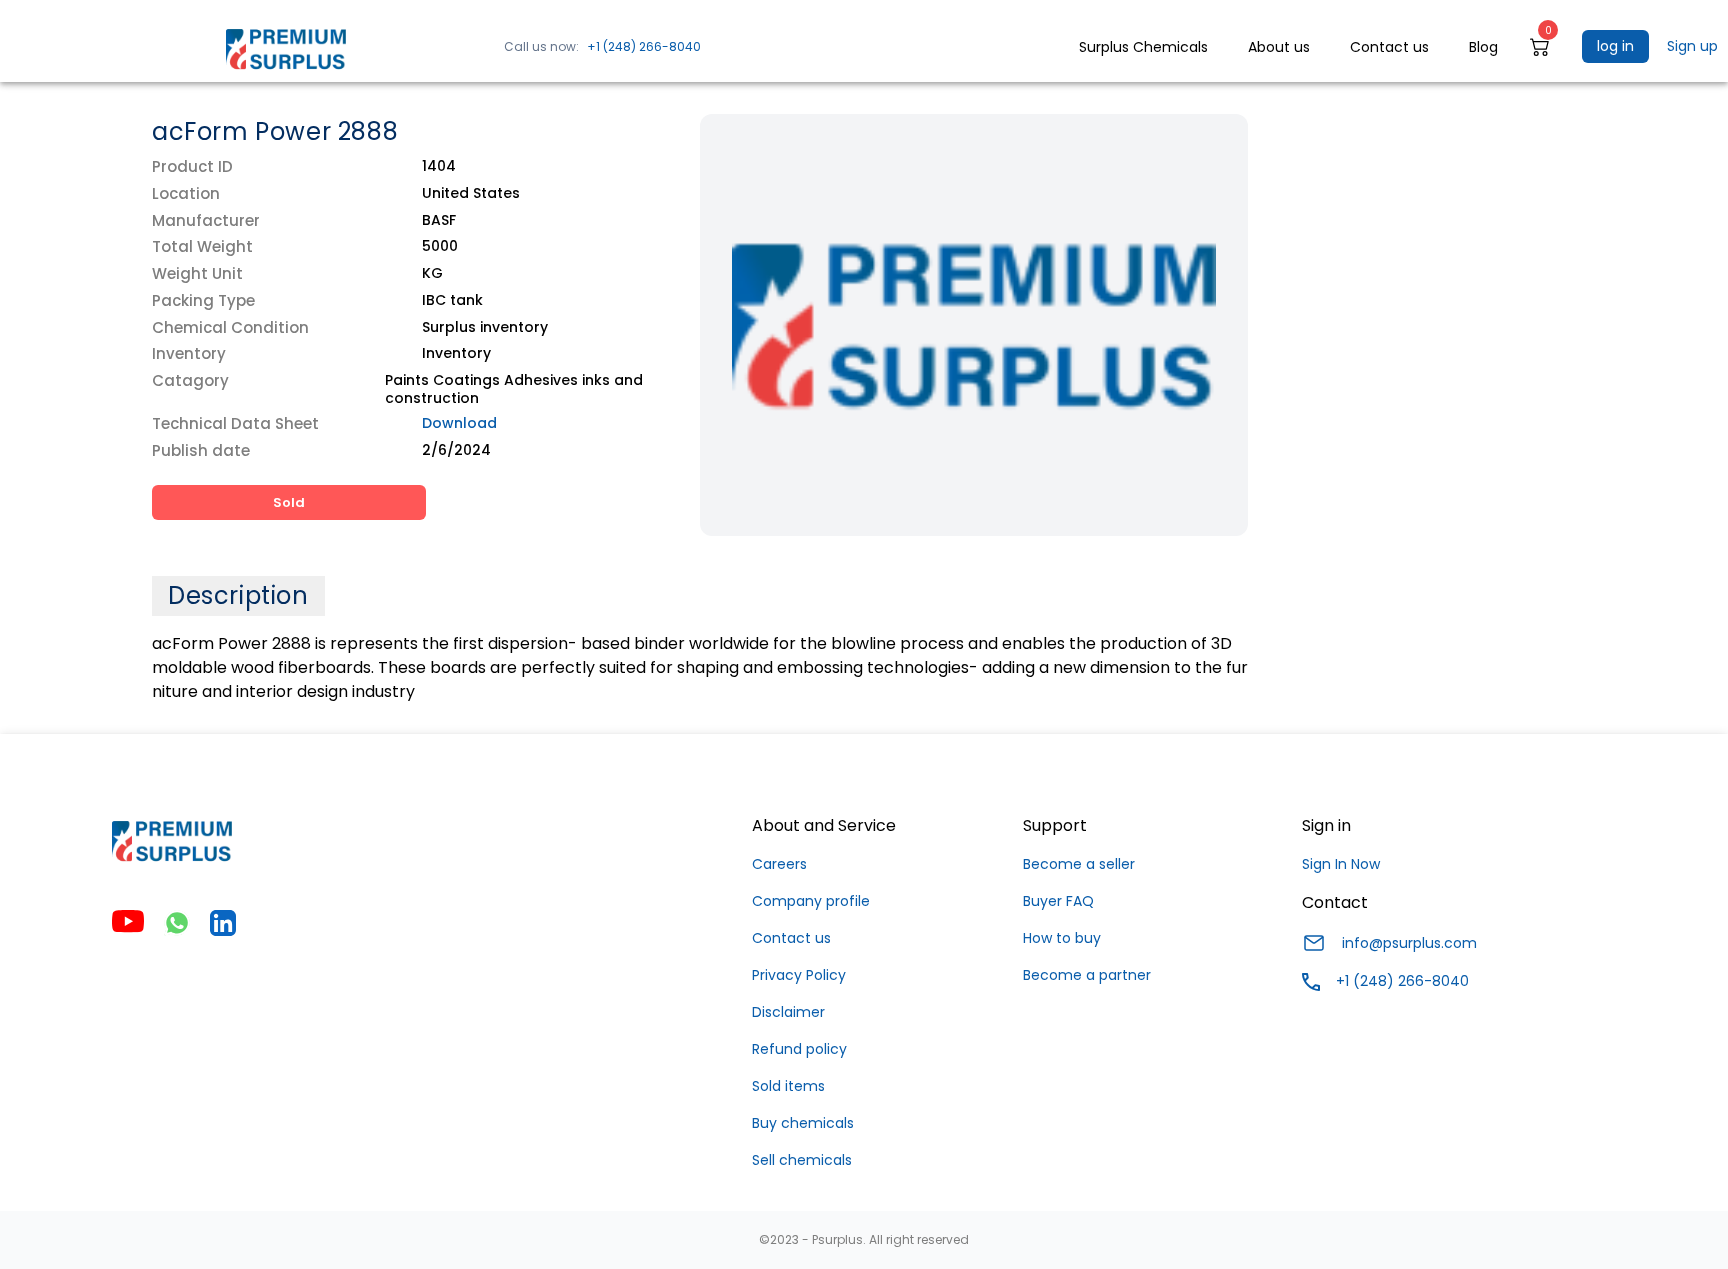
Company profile (811, 901)
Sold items (788, 1086)
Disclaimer (788, 1012)
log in (1615, 46)
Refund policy (799, 1049)
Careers (779, 864)
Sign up (1692, 46)
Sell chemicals (802, 1160)
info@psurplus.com (1409, 943)
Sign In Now (1341, 864)
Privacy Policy (799, 975)
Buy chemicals (803, 1123)
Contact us (791, 938)
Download (459, 423)
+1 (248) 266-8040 (644, 46)
